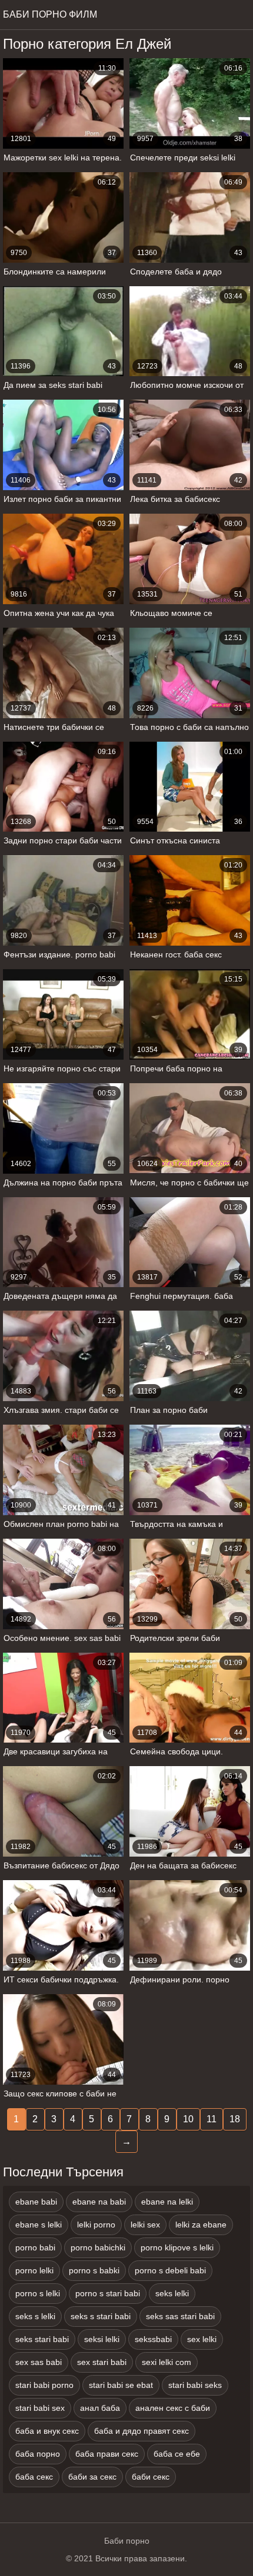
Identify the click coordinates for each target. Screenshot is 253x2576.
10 (188, 2119)
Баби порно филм (50, 14)
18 (235, 2119)
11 (212, 2119)
